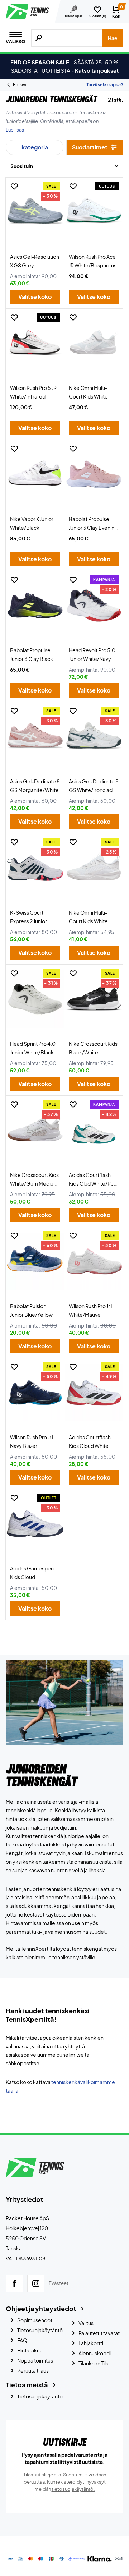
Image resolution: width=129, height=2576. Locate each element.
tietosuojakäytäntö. (73, 2489)
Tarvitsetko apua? (105, 85)
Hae (113, 38)
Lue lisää (15, 130)
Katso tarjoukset (97, 70)
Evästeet (59, 2283)
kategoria (35, 147)
